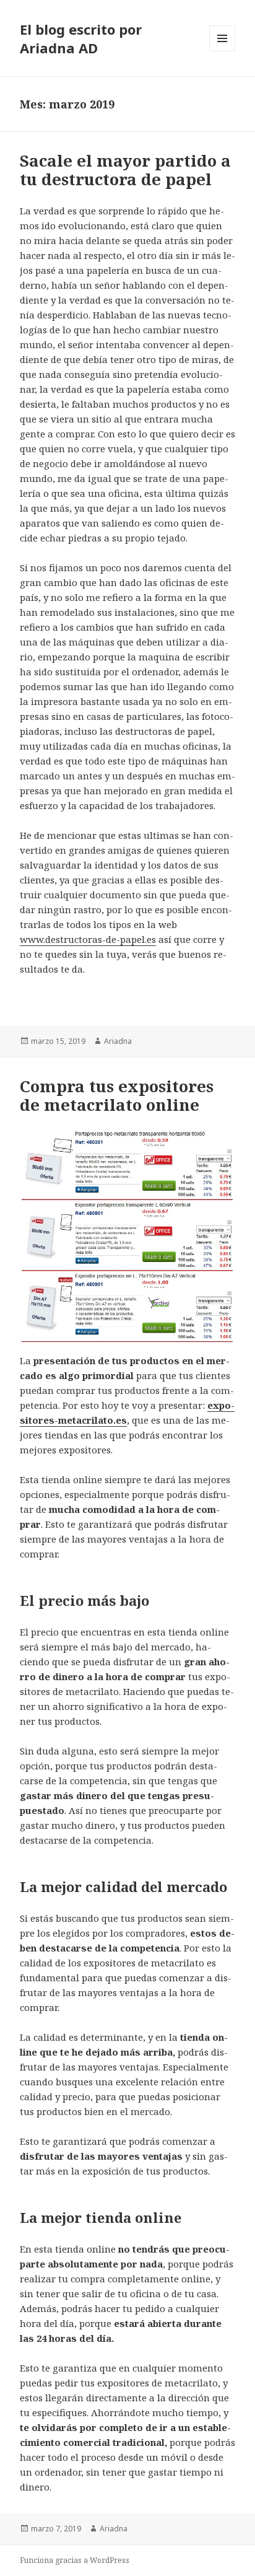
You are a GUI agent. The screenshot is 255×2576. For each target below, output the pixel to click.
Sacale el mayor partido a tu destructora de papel (125, 170)
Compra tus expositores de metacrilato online (117, 1095)
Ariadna (118, 1041)
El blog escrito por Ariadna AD (81, 38)
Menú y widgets (223, 51)
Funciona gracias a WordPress (75, 2560)
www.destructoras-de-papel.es (88, 939)
